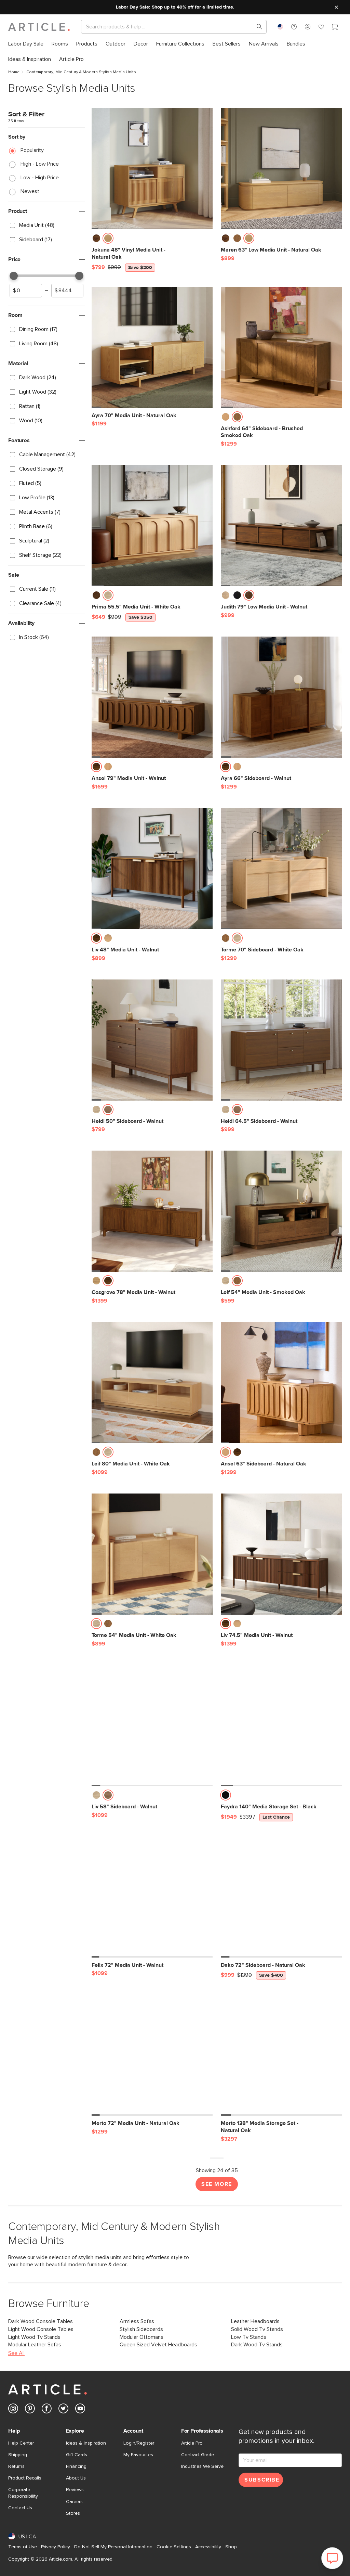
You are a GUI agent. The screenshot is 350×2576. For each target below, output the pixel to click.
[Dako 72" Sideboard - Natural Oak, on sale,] (281, 1897)
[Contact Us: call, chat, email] (294, 27)
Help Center (21, 2443)
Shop (231, 2547)
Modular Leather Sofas (35, 2345)
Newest (30, 191)
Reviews (75, 2490)
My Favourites (138, 2455)
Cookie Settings (174, 2547)
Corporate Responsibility (23, 2493)
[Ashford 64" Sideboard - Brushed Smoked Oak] (281, 347)
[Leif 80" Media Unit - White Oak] (152, 1383)
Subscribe (262, 2480)
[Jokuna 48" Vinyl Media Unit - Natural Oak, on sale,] (152, 169)
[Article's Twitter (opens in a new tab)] (63, 2410)
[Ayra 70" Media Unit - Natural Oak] (152, 347)
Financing (76, 2466)
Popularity (32, 150)
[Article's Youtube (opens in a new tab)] (80, 2410)
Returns (16, 2466)
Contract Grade (198, 2455)
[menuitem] (26, 44)
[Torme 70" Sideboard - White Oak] (281, 869)
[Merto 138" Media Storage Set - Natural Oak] (281, 2055)
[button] (294, 27)
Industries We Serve (202, 2466)
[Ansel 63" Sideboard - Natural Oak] (281, 1383)
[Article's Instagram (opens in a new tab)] (13, 2410)
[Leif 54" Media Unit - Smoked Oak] (281, 1211)
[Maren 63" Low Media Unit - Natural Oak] (281, 169)
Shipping (18, 2455)
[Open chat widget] (332, 2558)
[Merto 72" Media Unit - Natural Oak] (152, 2055)
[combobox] (280, 27)
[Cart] (335, 28)
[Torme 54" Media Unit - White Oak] (152, 1554)
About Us (76, 2478)
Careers (74, 2502)
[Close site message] (336, 7)
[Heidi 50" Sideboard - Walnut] (152, 1040)
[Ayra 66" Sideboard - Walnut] (281, 697)
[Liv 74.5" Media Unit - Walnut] (281, 1554)
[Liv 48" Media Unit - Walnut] (152, 869)
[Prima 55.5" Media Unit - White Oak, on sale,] (152, 526)
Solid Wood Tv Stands (257, 2329)
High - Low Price (40, 164)
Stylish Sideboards (141, 2329)
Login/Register (139, 2443)
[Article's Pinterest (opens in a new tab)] (30, 2410)
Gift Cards (77, 2455)
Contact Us (20, 2508)
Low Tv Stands (249, 2337)
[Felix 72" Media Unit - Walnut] (152, 1897)
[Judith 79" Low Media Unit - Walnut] (281, 526)
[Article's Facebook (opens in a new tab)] (47, 2410)
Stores (73, 2513)
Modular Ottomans (142, 2337)
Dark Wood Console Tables (41, 2321)
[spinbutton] (26, 291)
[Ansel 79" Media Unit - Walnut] (152, 697)
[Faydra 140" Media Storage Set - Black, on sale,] (281, 1726)
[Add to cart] (206, 240)
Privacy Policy (56, 2547)
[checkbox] (46, 226)
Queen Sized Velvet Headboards (158, 2345)
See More (217, 2184)
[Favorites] (321, 28)
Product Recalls (25, 2478)
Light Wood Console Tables (41, 2329)
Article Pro (192, 2443)
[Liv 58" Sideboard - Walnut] (152, 1726)
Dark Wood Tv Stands (257, 2345)
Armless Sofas (137, 2321)
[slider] (14, 276)
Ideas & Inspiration (86, 2443)
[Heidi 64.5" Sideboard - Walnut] (281, 1040)
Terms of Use (23, 2547)
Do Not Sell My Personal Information (113, 2547)
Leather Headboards (255, 2321)
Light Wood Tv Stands (34, 2337)
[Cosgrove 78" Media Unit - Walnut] (152, 1211)
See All (16, 2353)
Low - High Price (40, 178)
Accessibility (208, 2547)
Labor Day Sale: (133, 7)
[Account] (308, 27)
